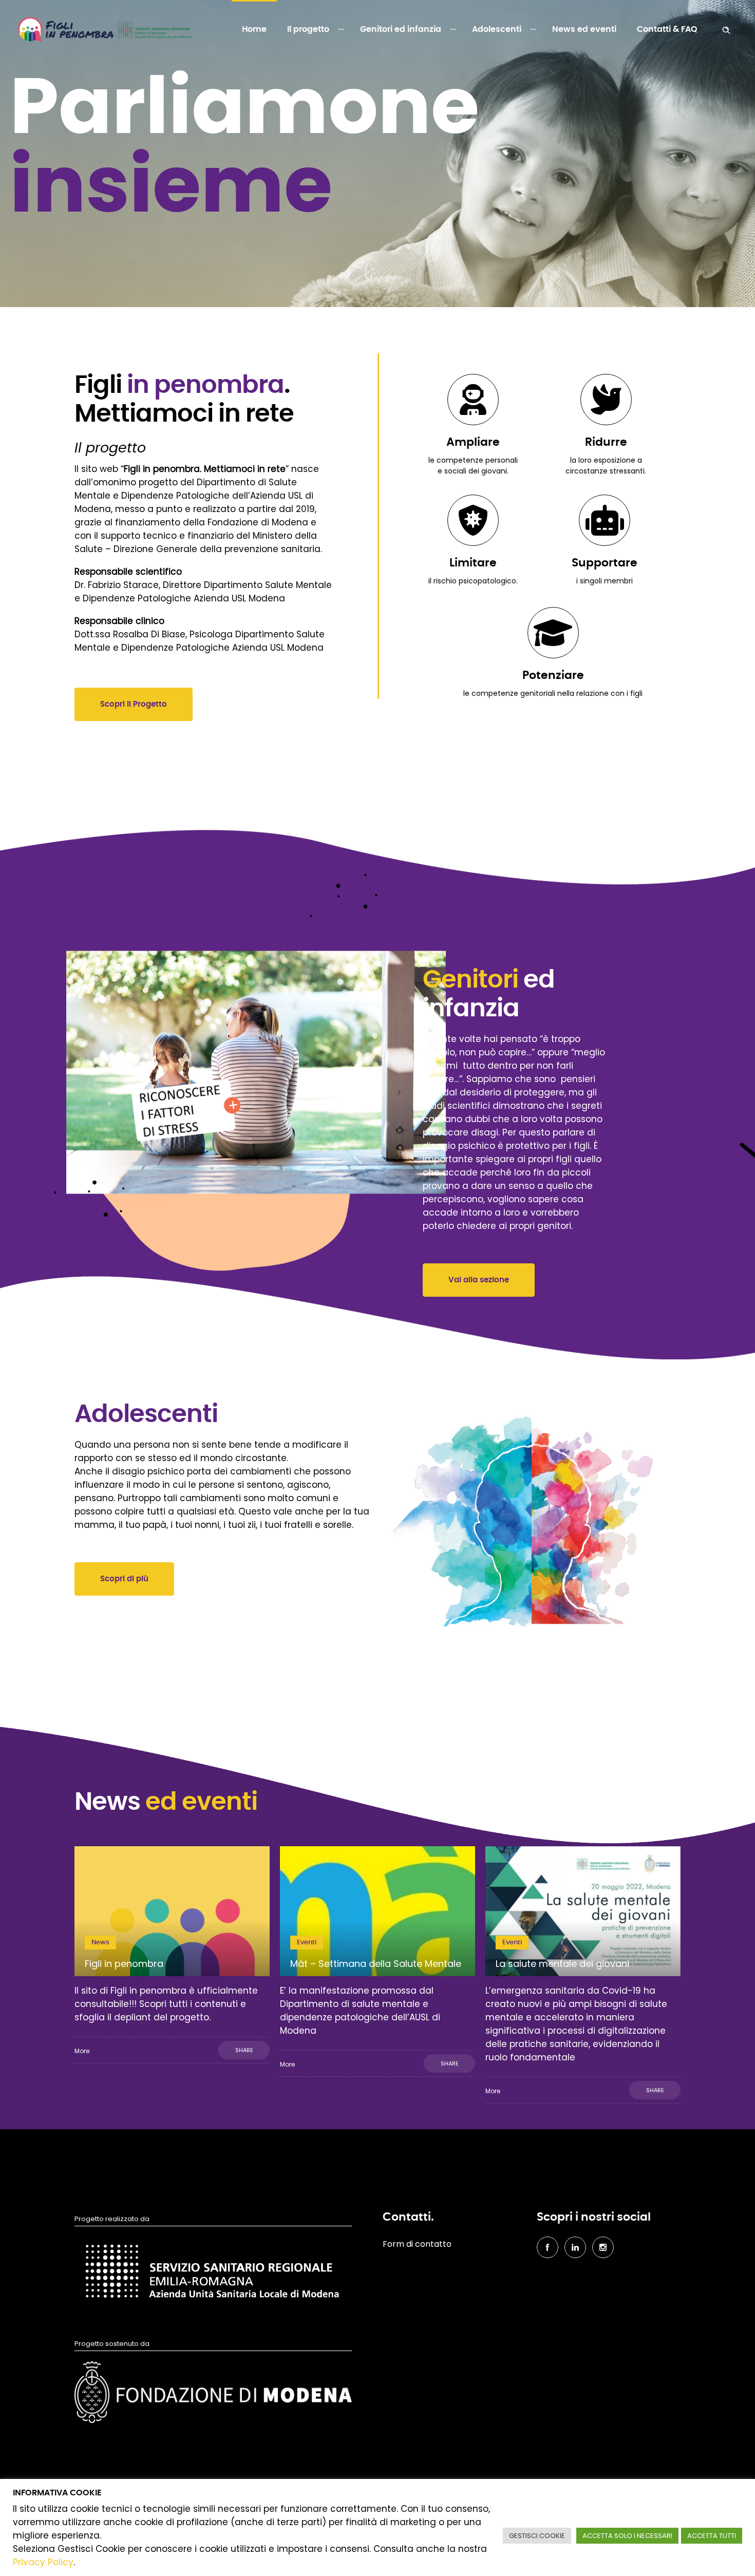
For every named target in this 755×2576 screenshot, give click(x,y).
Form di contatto (417, 2244)
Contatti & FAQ (667, 29)
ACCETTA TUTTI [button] (712, 2536)
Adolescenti (497, 29)
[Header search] (726, 29)
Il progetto (308, 29)
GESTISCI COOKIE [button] (537, 2536)
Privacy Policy (43, 2562)
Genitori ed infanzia (401, 29)
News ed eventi (584, 29)
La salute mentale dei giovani (562, 1964)
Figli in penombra (124, 1964)
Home (254, 29)
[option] (172, 1955)
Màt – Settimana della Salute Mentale (376, 1964)
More (82, 2051)
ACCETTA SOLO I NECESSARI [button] (627, 2536)
